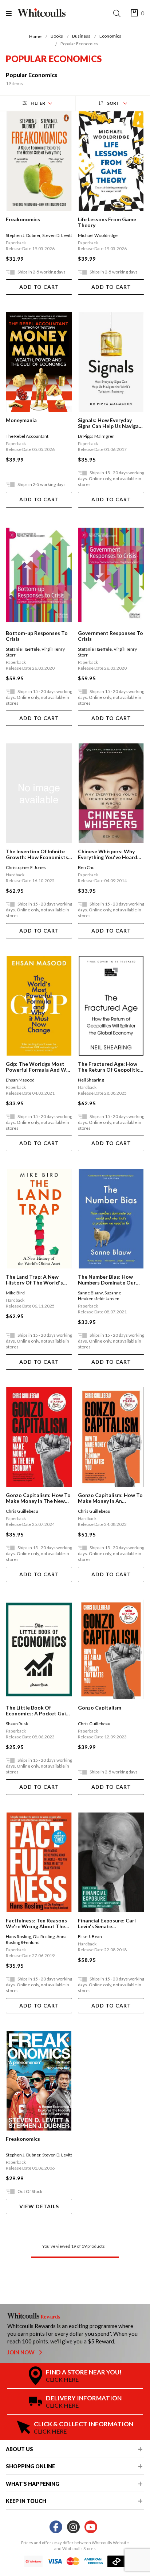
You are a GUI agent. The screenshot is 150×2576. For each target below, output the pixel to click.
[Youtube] (91, 2527)
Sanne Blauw (90, 1293)
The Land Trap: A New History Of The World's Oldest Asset (34, 1280)
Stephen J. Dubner (23, 235)
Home (35, 36)
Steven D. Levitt (57, 235)
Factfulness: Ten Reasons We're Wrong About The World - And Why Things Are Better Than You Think (38, 1924)
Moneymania (21, 420)
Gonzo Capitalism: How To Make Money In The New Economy (38, 1498)
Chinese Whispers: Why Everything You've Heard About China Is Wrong (108, 854)
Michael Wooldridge (98, 235)
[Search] (118, 13)
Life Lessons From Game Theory (107, 222)
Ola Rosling (44, 1936)
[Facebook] (56, 2527)
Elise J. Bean (90, 1936)
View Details (39, 2206)
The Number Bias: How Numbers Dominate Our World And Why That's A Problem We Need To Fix (108, 1280)
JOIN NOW (21, 2352)
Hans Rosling (18, 1936)
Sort (113, 103)
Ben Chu (86, 867)
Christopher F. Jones (26, 867)
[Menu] (12, 13)
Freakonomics (23, 219)
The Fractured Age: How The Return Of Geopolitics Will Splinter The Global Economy (110, 1067)
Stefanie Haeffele (23, 649)
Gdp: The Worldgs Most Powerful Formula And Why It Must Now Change (39, 1067)
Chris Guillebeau (22, 1511)
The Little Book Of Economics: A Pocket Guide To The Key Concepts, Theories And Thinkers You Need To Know (39, 1711)
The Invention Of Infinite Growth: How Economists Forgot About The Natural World (38, 854)
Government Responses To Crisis (110, 636)
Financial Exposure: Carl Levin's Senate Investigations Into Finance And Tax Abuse (111, 1924)
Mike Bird (15, 1293)
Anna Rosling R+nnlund (36, 1939)
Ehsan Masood (20, 1080)
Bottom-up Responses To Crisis (37, 636)
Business (81, 36)
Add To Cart (39, 287)
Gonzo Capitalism (100, 1708)
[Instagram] (73, 2527)
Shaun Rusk (17, 1724)
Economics (110, 36)
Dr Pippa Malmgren (96, 436)
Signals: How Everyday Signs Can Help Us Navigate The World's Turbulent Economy (111, 423)
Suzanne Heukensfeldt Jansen (100, 1296)
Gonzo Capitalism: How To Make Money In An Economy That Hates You (110, 1498)
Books (57, 36)
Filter (38, 103)
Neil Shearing (91, 1080)
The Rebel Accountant (27, 436)
